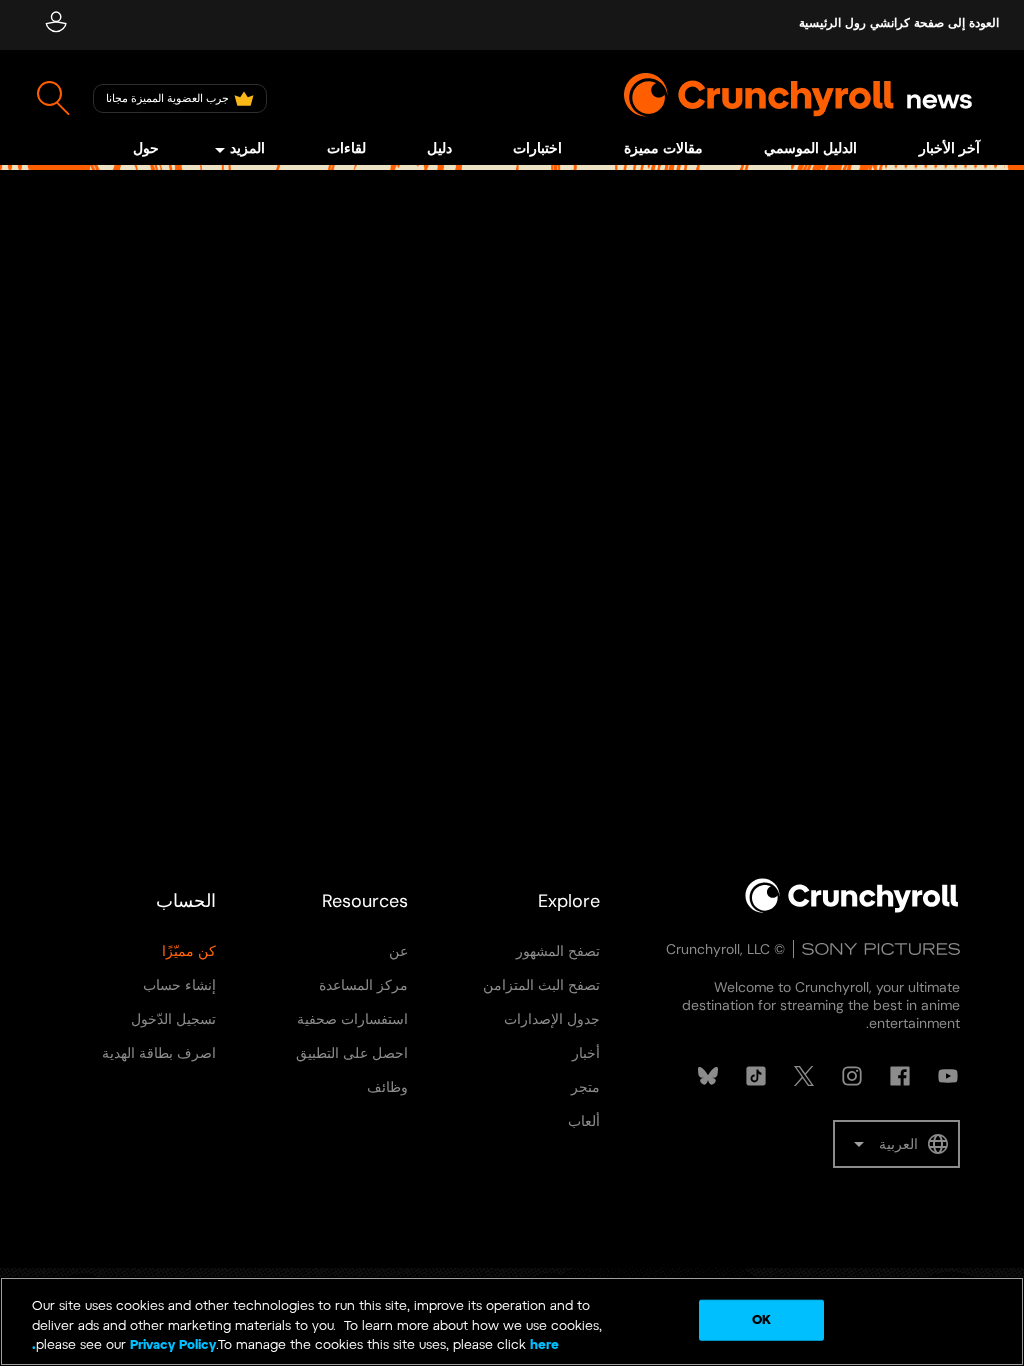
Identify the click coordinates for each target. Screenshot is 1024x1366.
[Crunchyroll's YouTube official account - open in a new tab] (948, 1076)
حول (146, 149)
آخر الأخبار (949, 149)
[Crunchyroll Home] (852, 909)
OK (761, 1319)
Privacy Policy (173, 1345)
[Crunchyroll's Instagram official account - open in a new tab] (852, 1076)
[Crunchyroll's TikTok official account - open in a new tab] (756, 1076)
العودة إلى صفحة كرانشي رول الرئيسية (899, 23)
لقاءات (346, 149)
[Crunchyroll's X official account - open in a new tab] (804, 1076)
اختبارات (537, 149)
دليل (439, 149)
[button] (896, 1144)
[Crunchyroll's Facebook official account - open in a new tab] (900, 1076)
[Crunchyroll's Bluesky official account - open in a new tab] (708, 1076)
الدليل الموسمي (810, 149)
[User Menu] (55, 25)
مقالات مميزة (663, 149)
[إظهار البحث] (53, 98)
